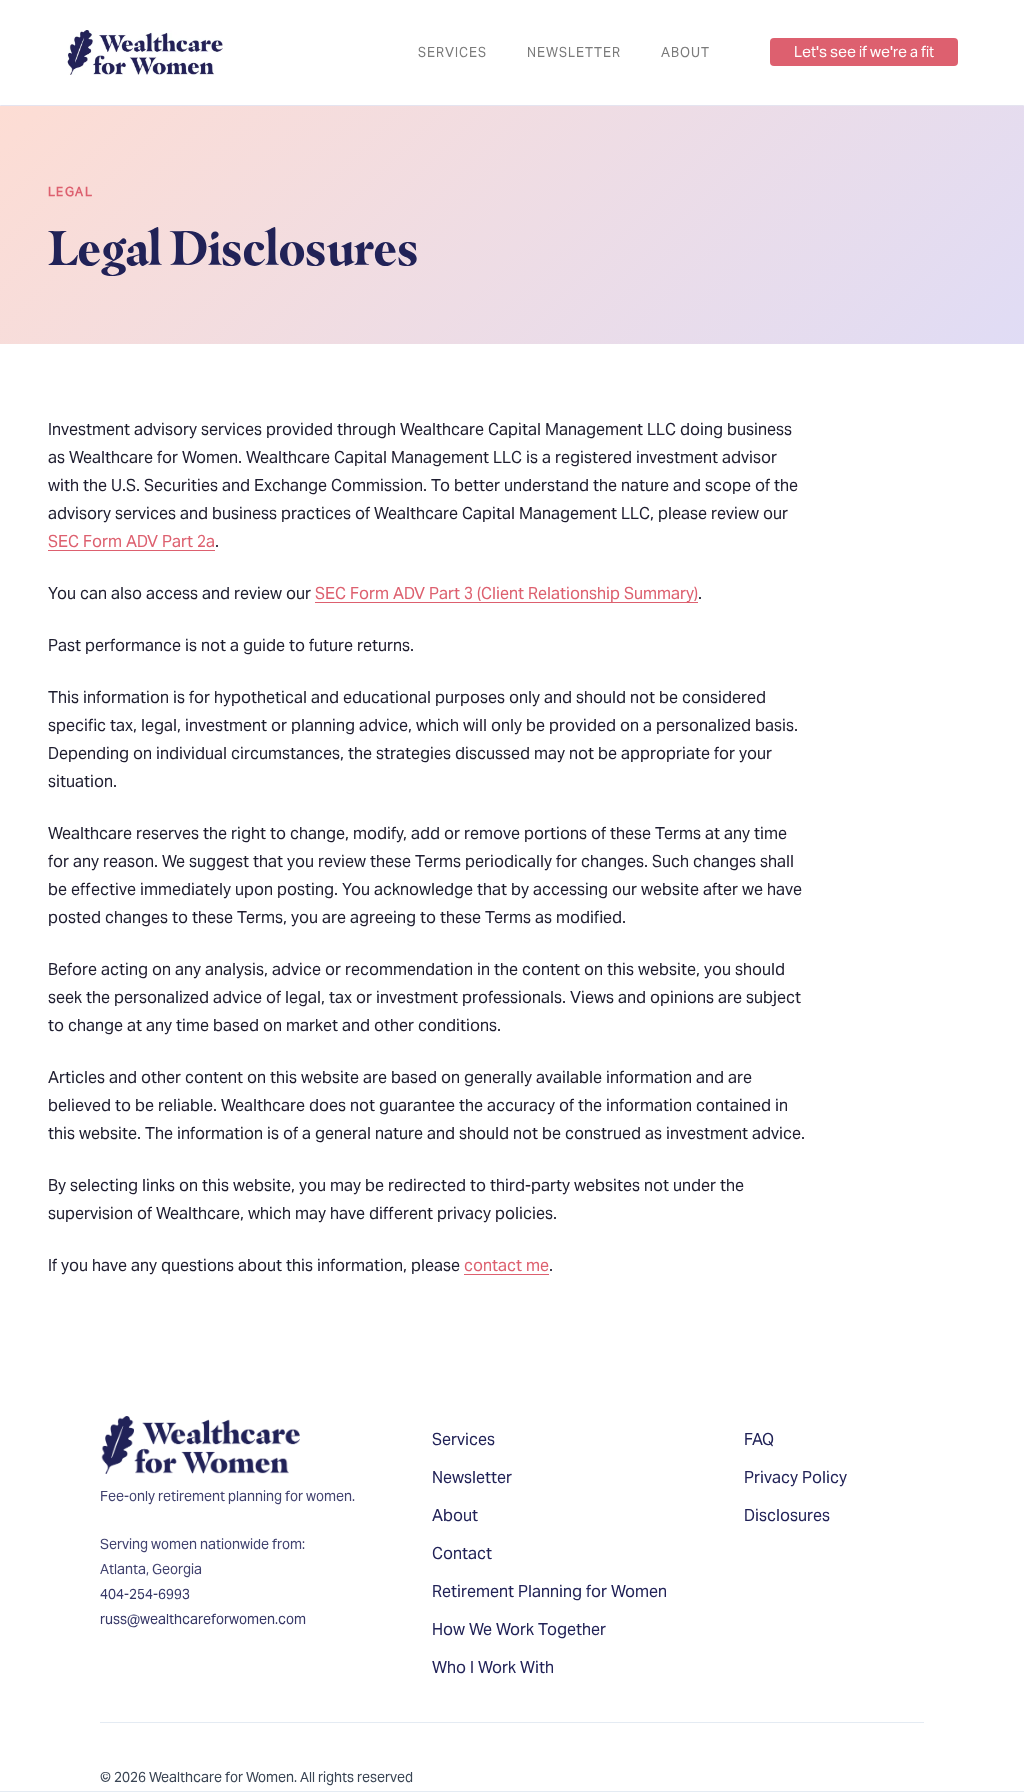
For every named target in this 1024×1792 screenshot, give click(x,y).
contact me (506, 1265)
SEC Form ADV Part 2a (131, 541)
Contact (462, 1553)
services (452, 52)
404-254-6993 (145, 1594)
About (685, 52)
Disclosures (787, 1515)
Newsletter (472, 1477)
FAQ (759, 1439)
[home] (144, 52)
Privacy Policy (795, 1477)
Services (463, 1439)
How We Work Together (519, 1629)
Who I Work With (493, 1667)
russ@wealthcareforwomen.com (203, 1619)
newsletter (574, 52)
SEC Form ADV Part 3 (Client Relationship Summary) (506, 593)
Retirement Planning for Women (549, 1591)
